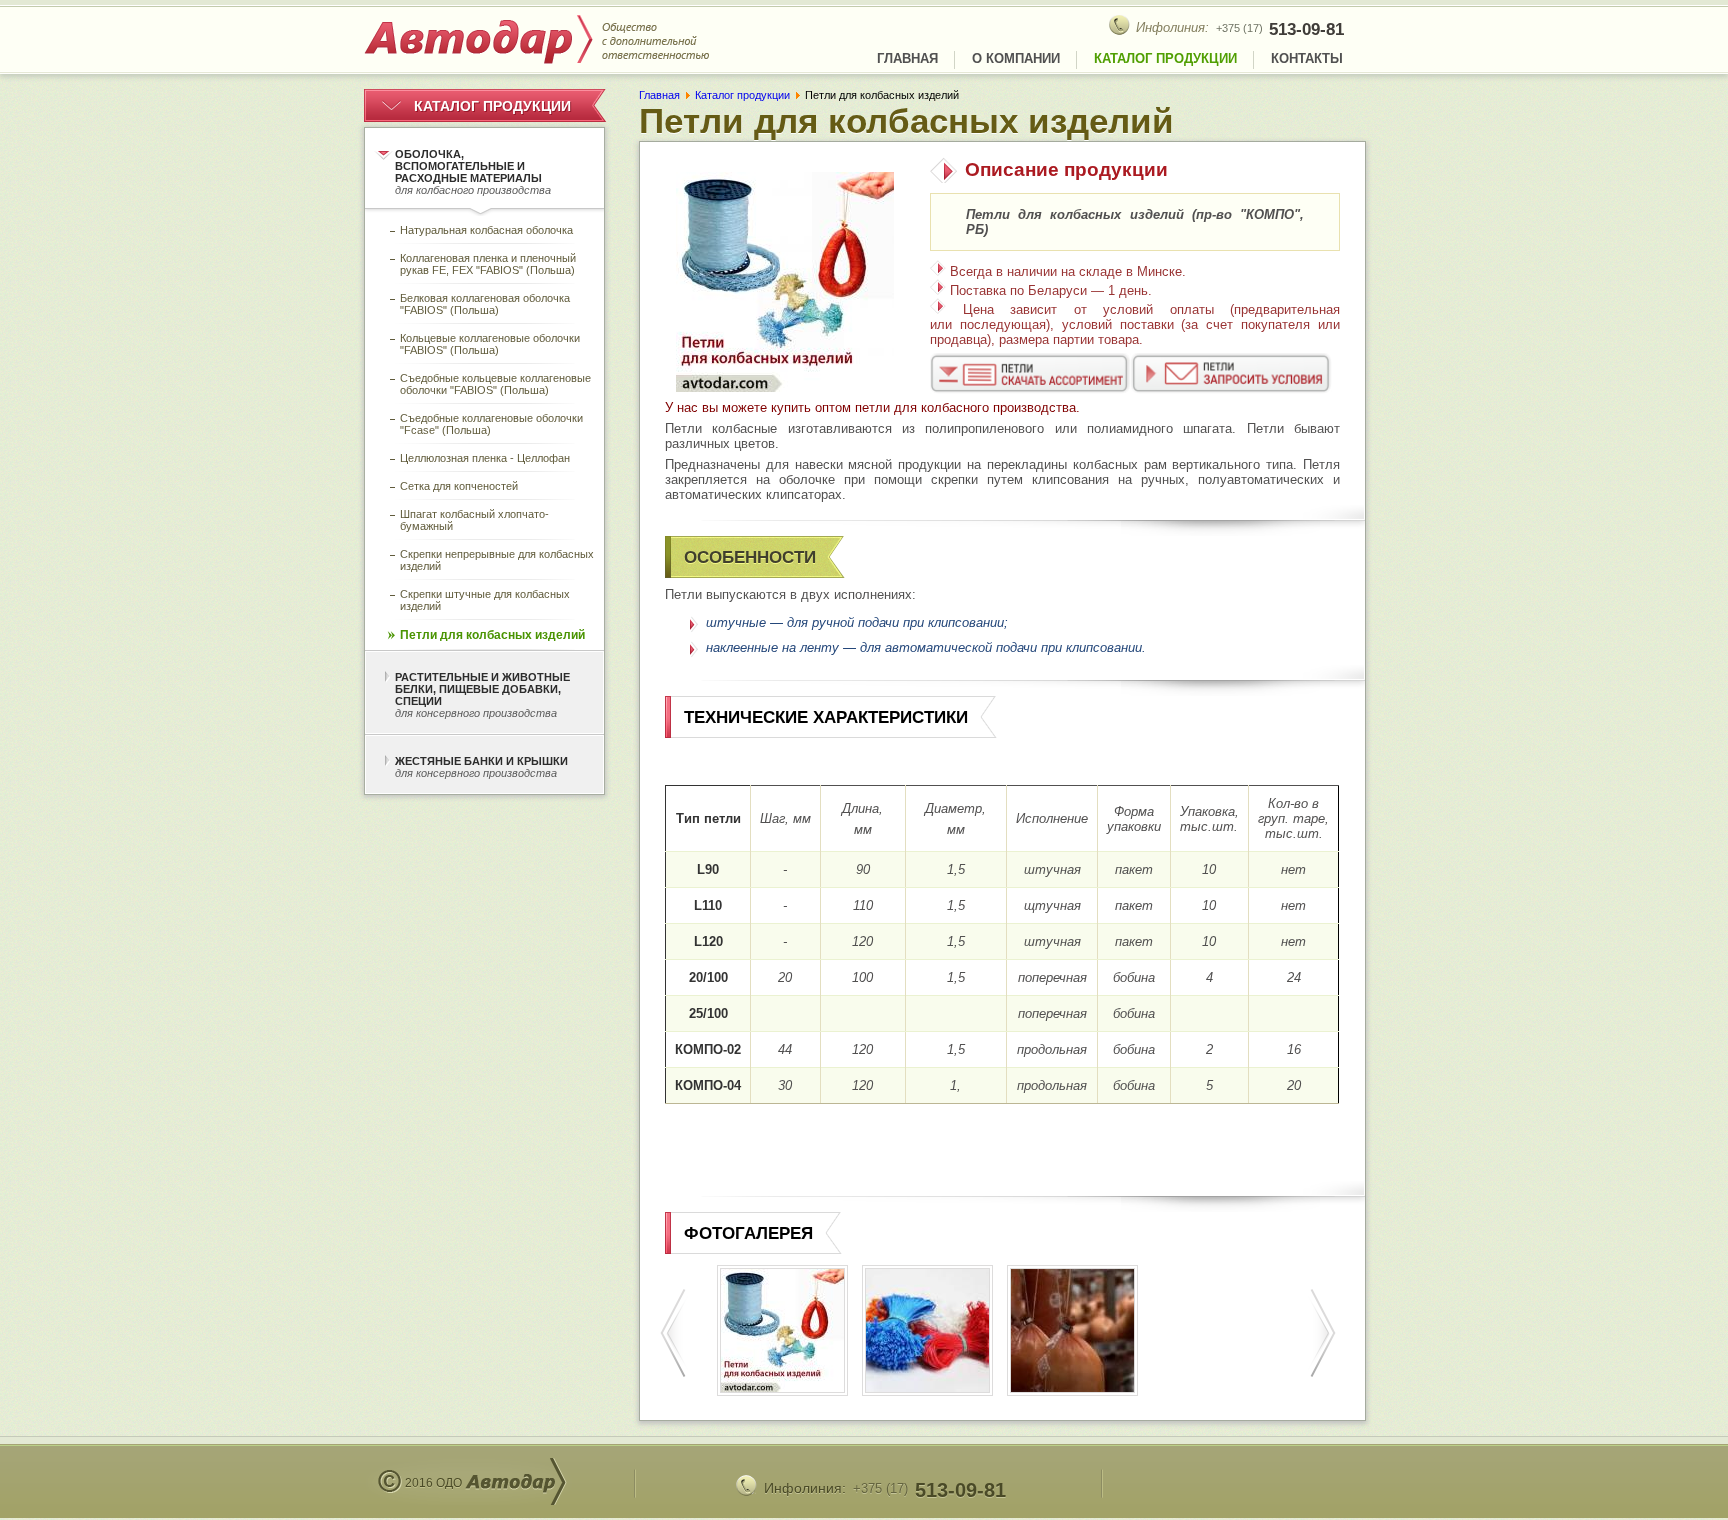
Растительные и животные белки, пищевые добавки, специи (482, 695)
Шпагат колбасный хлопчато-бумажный (474, 520)
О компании (1016, 58)
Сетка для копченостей (459, 486)
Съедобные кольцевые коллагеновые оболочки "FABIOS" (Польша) (495, 384)
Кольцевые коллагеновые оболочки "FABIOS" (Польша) (490, 344)
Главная (907, 58)
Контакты (1307, 58)
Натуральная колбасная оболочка (486, 230)
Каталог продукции (1165, 58)
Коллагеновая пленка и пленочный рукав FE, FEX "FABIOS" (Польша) (488, 264)
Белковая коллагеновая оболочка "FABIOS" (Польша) (485, 304)
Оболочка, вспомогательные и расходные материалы (473, 172)
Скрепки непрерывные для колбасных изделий (497, 560)
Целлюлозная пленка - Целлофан (485, 458)
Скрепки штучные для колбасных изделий (485, 600)
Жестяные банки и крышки (481, 767)
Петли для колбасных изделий (492, 635)
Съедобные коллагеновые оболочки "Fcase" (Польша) (491, 424)
